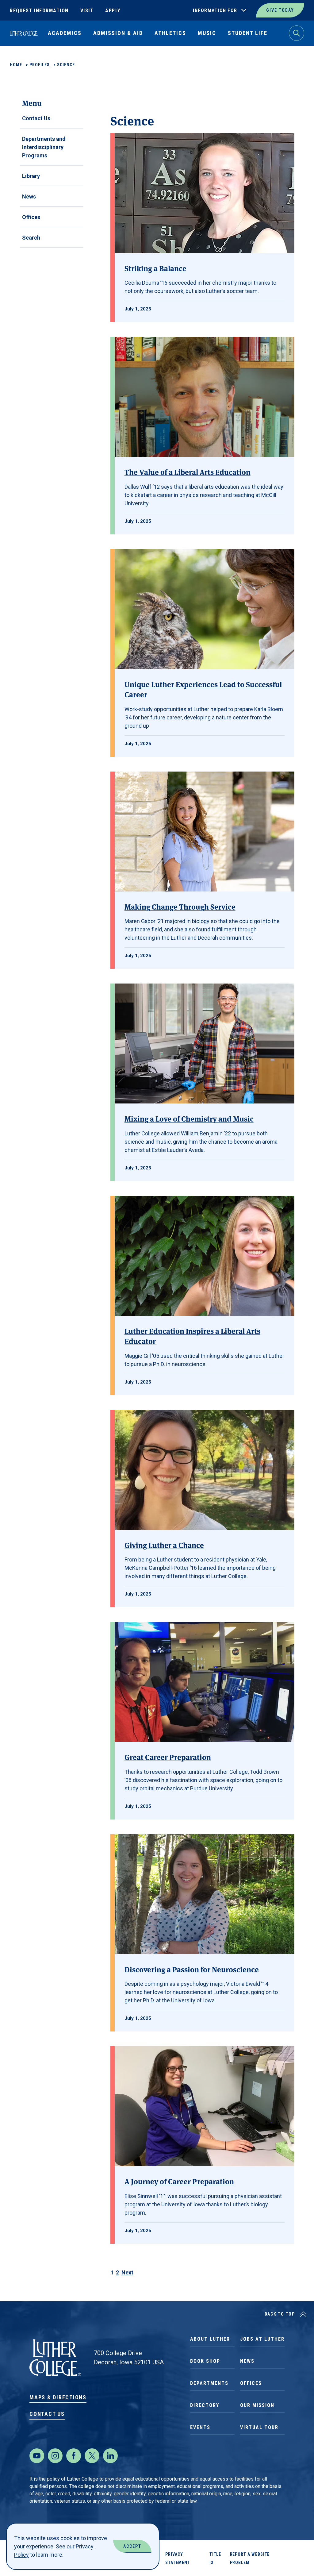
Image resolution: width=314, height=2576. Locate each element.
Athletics (170, 33)
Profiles (40, 65)
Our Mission (257, 2405)
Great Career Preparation (168, 1757)
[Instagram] (55, 2456)
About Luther (210, 2339)
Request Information (39, 11)
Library (31, 176)
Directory (205, 2405)
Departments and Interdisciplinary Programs (44, 147)
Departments (209, 2383)
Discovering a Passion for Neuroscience (192, 1969)
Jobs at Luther (262, 2339)
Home (16, 65)
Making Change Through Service (180, 906)
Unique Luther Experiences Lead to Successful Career (203, 689)
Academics (65, 33)
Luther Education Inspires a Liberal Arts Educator (192, 1336)
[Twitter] (92, 2456)
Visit (87, 11)
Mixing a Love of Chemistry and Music (189, 1118)
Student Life (248, 33)
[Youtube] (37, 2456)
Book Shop (205, 2361)
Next (127, 2272)
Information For (215, 10)
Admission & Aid (118, 33)
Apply (113, 11)
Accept (132, 2546)
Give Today (280, 10)
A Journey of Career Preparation (179, 2181)
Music (207, 33)
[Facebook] (74, 2456)
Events (200, 2427)
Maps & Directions (58, 2397)
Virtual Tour (259, 2427)
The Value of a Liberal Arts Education (188, 472)
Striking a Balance (155, 268)
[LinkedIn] (110, 2456)
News (29, 196)
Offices (31, 217)
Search (31, 238)
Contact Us (36, 118)
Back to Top (280, 2314)
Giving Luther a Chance (164, 1545)
